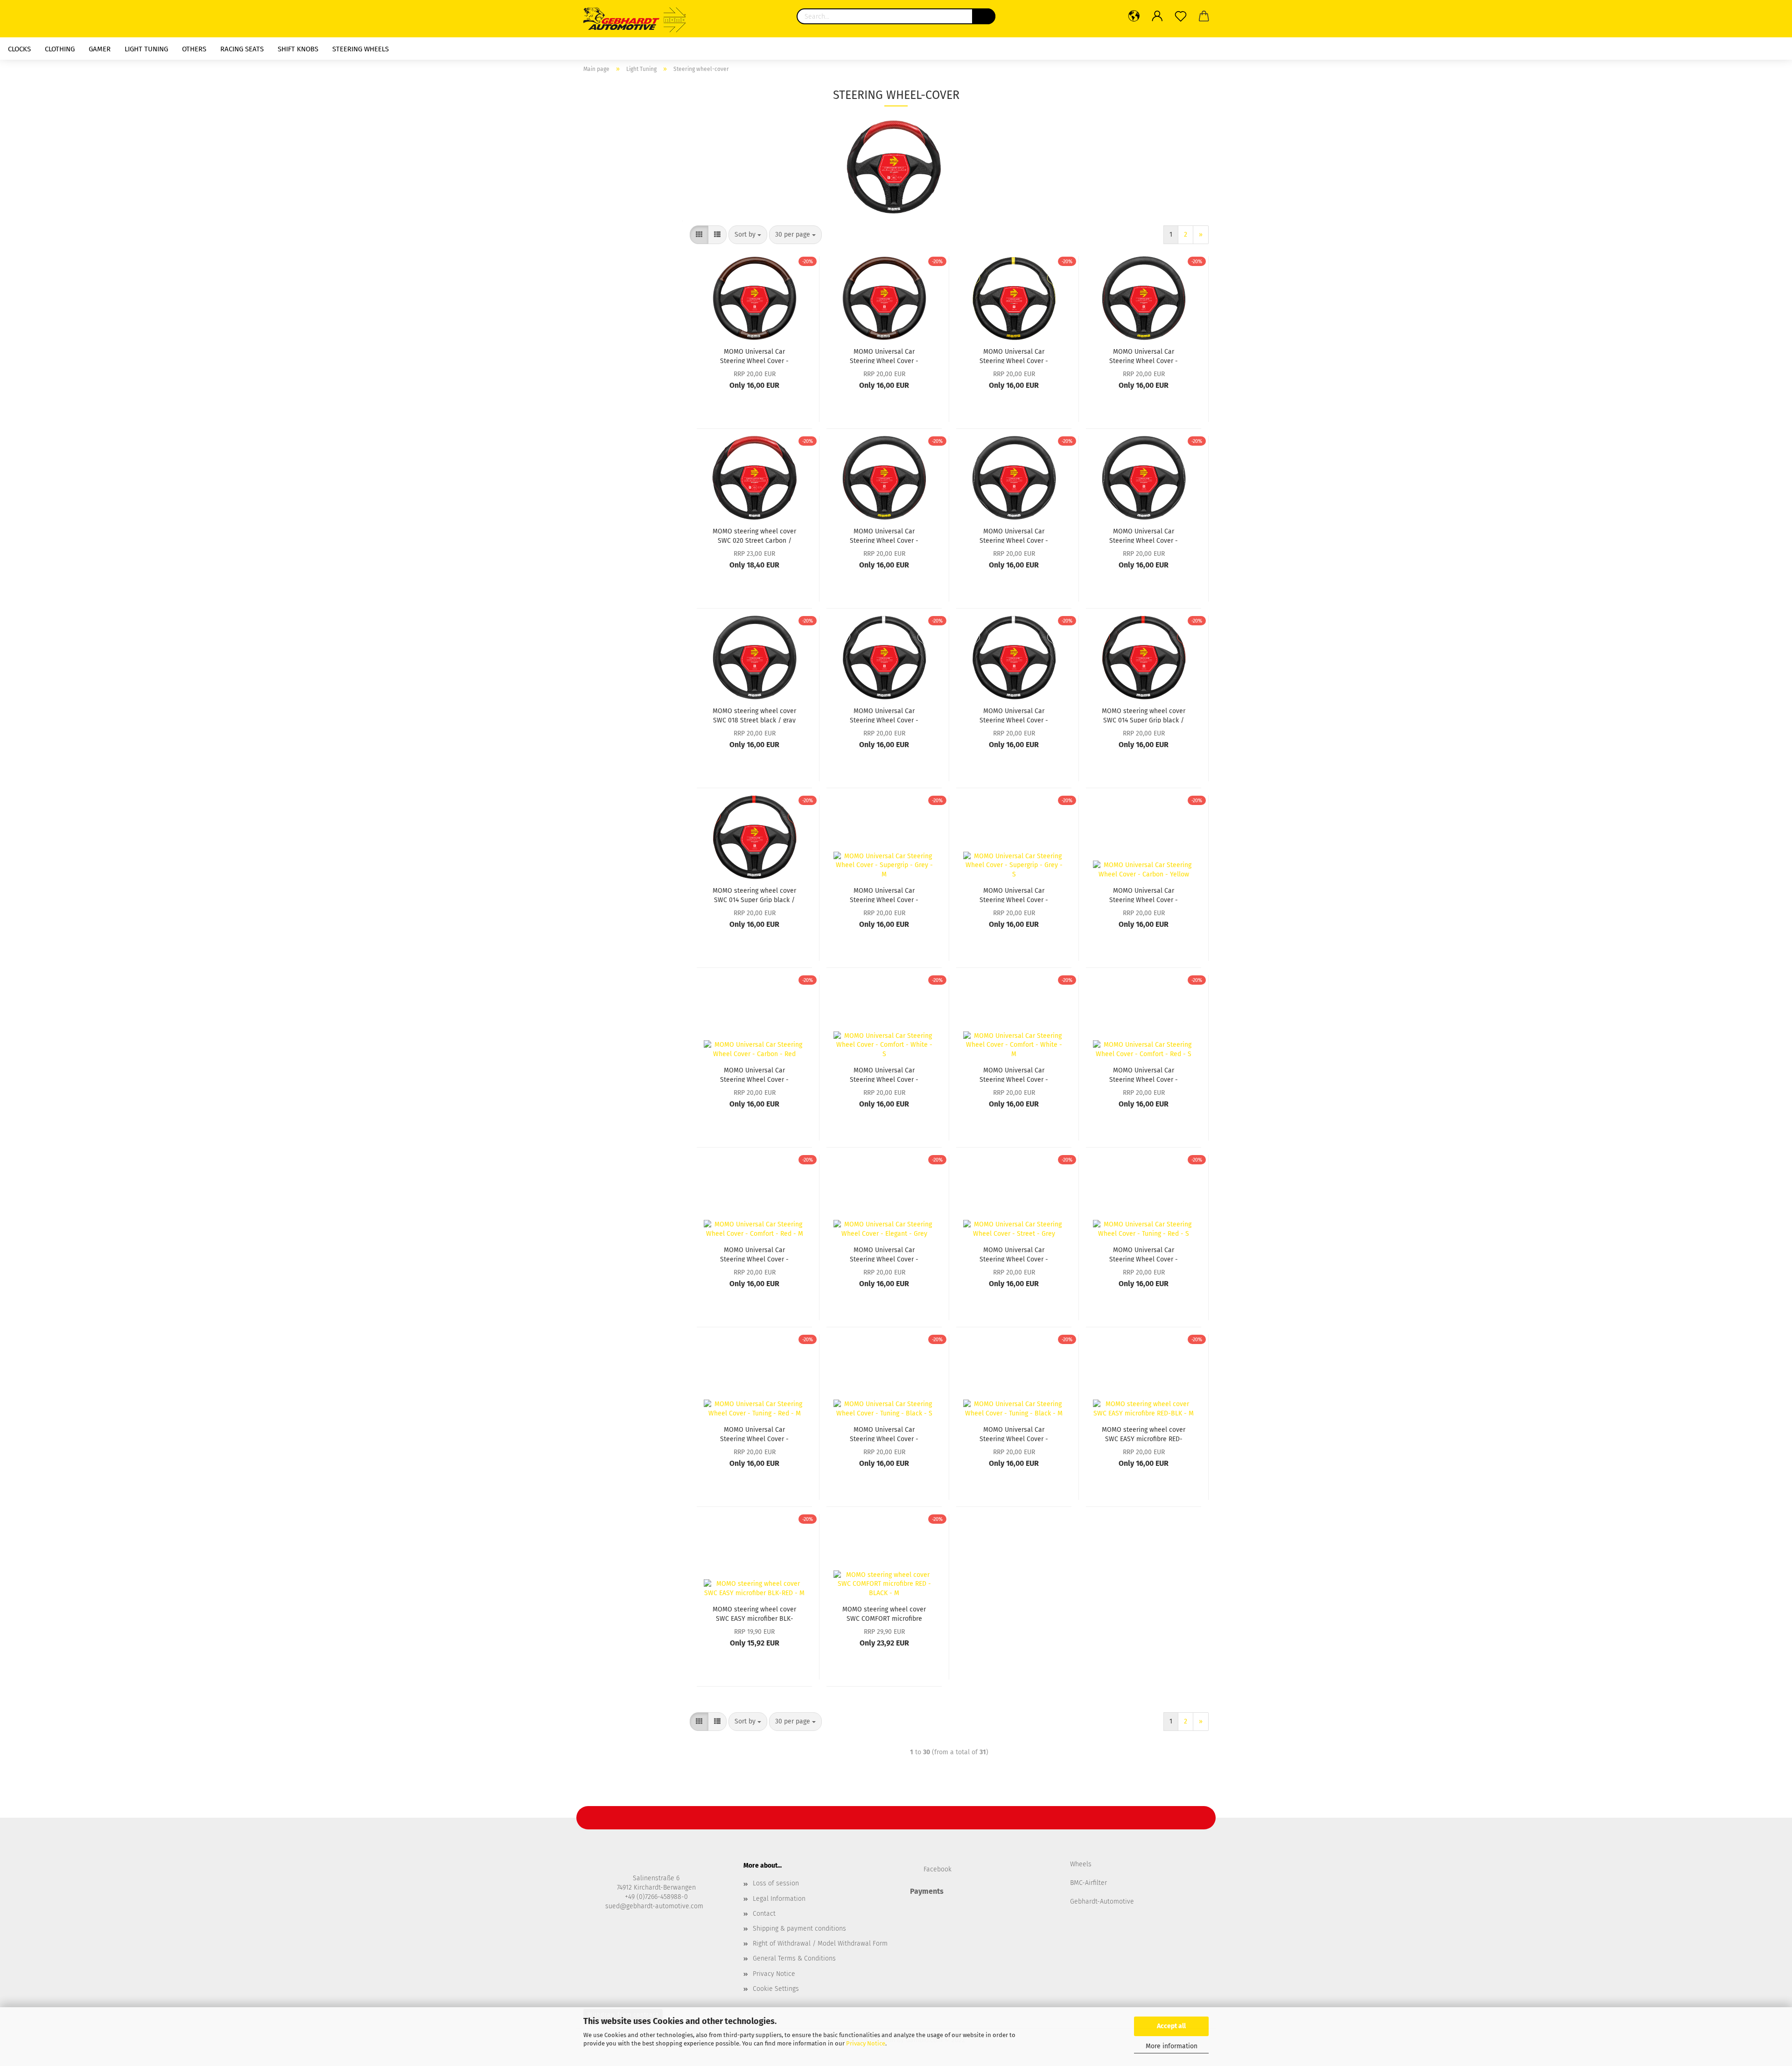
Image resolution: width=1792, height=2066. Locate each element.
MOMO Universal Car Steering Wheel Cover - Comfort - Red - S (1144, 1074)
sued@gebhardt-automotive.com (655, 1906)
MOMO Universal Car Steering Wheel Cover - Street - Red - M (1144, 356)
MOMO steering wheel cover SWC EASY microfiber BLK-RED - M (754, 1613)
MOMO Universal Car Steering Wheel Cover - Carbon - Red (754, 1074)
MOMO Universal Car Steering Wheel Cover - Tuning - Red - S (1144, 1254)
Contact (764, 1914)
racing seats (242, 49)
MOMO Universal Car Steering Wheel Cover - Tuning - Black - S (884, 1434)
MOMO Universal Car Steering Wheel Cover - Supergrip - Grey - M (884, 895)
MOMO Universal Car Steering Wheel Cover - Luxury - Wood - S (754, 356)
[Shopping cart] (1204, 16)
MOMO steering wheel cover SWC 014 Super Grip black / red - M (1144, 715)
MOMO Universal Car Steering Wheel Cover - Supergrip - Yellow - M (1014, 356)
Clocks (19, 49)
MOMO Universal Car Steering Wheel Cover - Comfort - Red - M (754, 1254)
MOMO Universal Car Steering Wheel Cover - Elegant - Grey (884, 1254)
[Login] (1157, 16)
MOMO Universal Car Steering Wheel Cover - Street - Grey (1014, 1254)
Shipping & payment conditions (799, 1929)
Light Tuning (146, 49)
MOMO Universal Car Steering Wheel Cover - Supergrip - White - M (884, 715)
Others (194, 49)
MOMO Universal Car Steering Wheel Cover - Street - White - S (1144, 535)
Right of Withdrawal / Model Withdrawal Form (820, 1943)
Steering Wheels (360, 49)
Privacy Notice (866, 2043)
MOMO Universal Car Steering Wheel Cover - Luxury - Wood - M (884, 356)
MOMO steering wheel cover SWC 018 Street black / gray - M (754, 715)
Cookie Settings (776, 1989)
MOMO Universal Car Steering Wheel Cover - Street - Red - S (884, 535)
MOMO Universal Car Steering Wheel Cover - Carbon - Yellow (1144, 895)
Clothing (60, 49)
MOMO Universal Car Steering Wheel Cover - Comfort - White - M (1014, 1074)
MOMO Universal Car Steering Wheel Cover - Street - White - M (1014, 535)
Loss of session (776, 1883)
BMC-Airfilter (1088, 1883)
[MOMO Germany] (640, 19)
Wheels (1081, 1864)
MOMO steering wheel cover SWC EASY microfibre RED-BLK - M (1144, 1434)
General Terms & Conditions (794, 1958)
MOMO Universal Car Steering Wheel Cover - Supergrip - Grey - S (1014, 895)
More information (1172, 2046)
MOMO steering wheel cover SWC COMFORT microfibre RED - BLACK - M (884, 1613)
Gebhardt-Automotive (1102, 1901)
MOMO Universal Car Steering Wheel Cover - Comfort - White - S (884, 1074)
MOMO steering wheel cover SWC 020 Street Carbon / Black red (754, 535)
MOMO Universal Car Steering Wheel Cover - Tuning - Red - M (754, 1434)
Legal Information (779, 1899)
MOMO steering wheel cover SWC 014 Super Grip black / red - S (754, 895)
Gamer (100, 49)
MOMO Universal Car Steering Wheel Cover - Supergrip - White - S (1014, 715)
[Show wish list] (1181, 16)
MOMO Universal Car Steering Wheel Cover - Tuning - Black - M (1014, 1434)
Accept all (1171, 2026)
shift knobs (298, 49)
